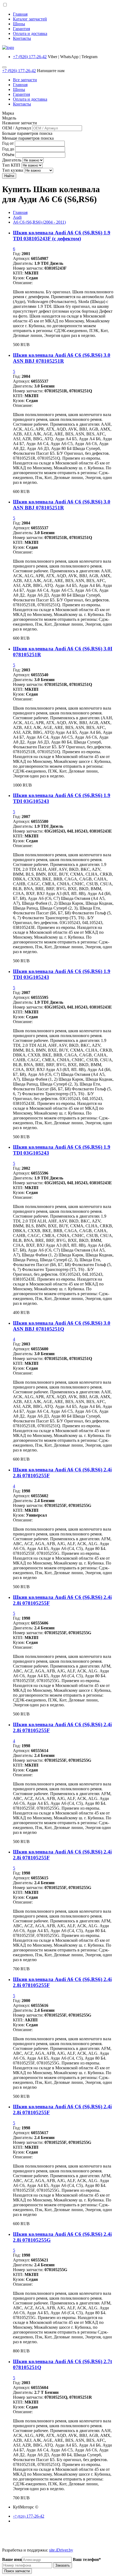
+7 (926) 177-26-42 (30, 57)
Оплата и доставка (30, 34)
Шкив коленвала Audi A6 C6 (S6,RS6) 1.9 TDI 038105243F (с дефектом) (62, 236)
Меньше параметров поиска (28, 138)
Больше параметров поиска (27, 133)
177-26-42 (29, 2516)
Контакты (22, 38)
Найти (9, 176)
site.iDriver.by (61, 2550)
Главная (20, 14)
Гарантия (21, 29)
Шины (19, 24)
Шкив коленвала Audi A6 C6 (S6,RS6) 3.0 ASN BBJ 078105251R (62, 358)
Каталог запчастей (30, 19)
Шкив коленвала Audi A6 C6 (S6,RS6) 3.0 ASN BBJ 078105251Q (62, 1326)
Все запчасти (25, 80)
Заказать (63, 2565)
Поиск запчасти (17, 2571)
